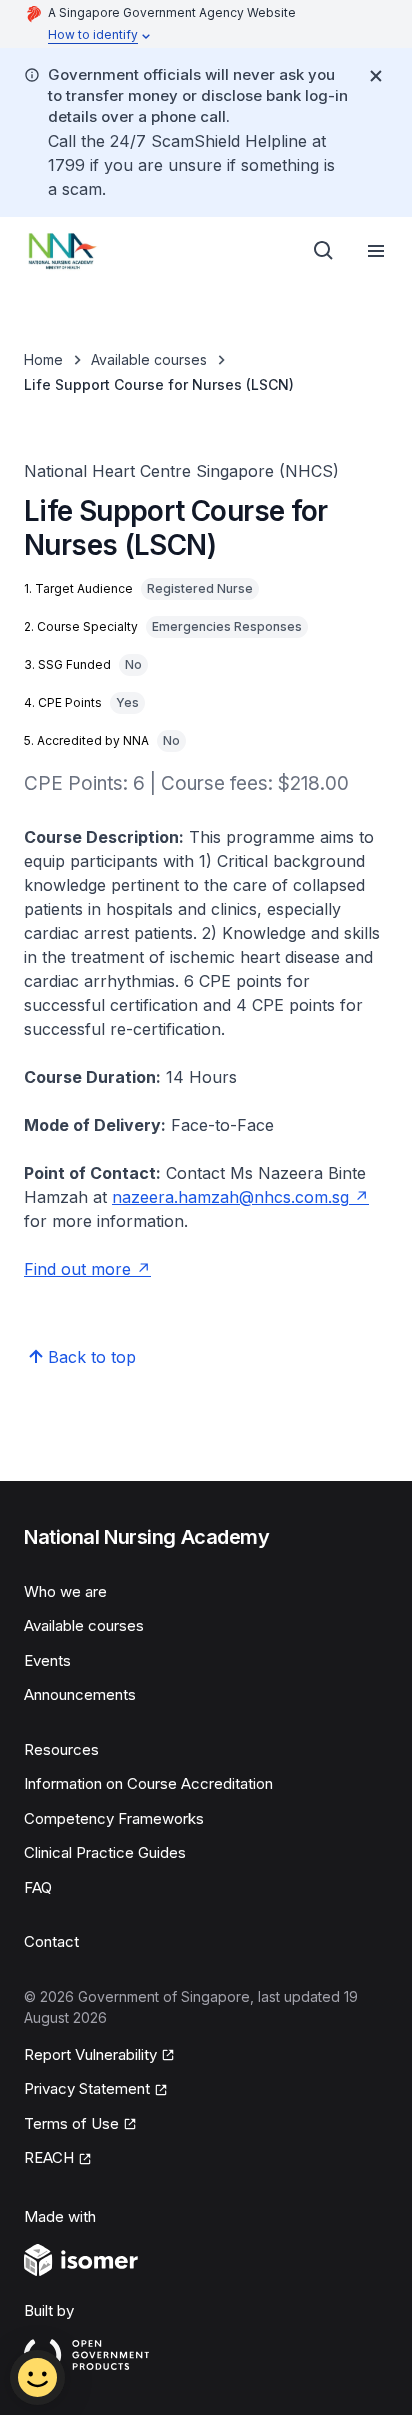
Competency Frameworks (114, 1818)
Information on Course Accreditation (148, 1783)
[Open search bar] (324, 251)
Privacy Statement (87, 2088)
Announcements (80, 1694)
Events (47, 1660)
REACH (49, 2157)
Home (43, 359)
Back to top (92, 1357)
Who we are (65, 1591)
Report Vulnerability (90, 2054)
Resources (61, 1749)
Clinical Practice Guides (105, 1852)
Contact (51, 1941)
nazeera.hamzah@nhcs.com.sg (230, 1197)
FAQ (38, 1887)
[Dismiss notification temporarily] (376, 76)
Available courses (149, 359)
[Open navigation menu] (376, 251)
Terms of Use (71, 2123)
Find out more (77, 1269)
